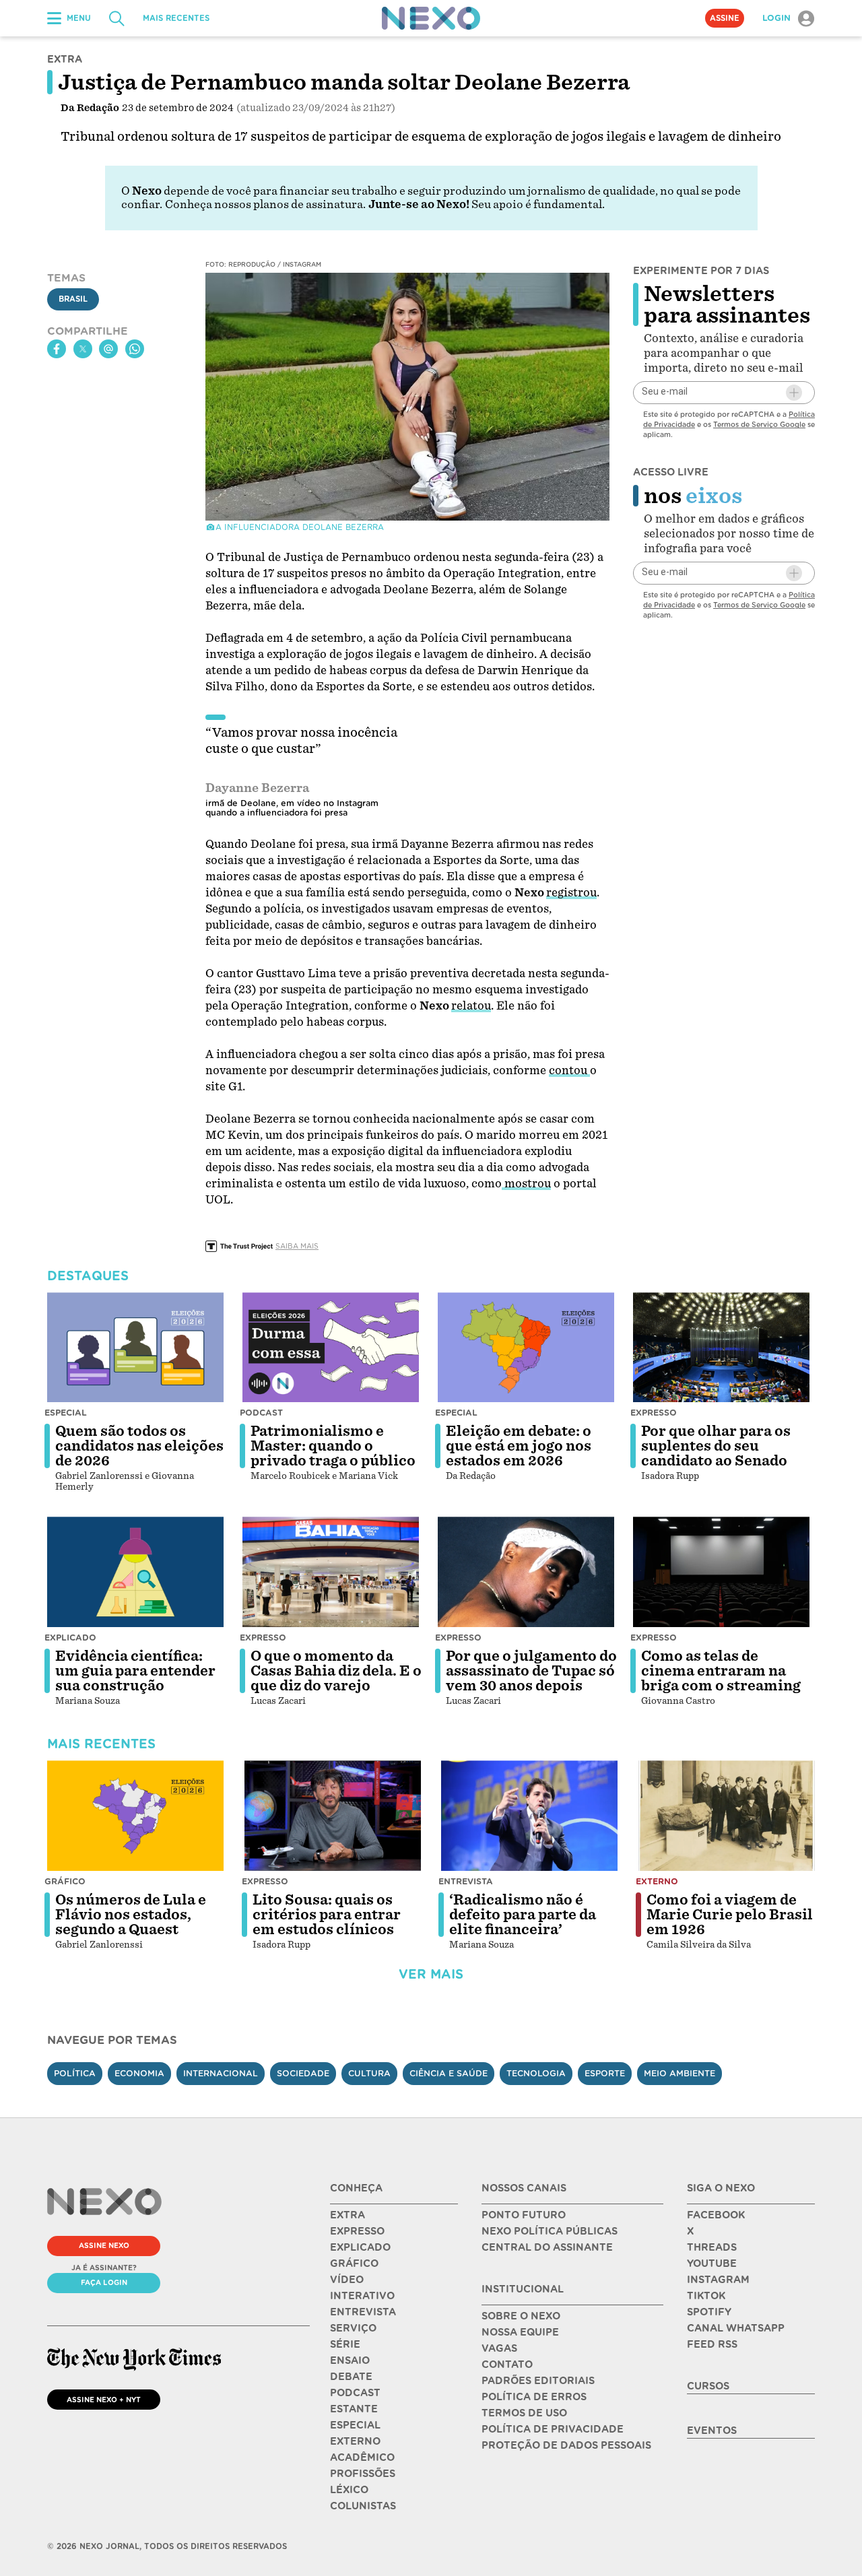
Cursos (708, 2386)
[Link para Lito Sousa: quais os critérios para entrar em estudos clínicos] (333, 1816)
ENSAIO (350, 2360)
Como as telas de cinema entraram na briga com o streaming (721, 1671)
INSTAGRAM (718, 2280)
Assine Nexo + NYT (104, 2400)
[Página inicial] (431, 18)
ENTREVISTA (363, 2312)
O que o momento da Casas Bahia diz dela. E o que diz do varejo (336, 1671)
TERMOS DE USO (524, 2413)
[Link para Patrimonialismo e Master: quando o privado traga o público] (331, 1348)
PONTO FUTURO (524, 2215)
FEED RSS (712, 2344)
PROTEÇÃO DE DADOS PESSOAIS (566, 2445)
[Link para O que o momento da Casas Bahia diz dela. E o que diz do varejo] (331, 1572)
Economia (139, 2073)
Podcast (261, 1413)
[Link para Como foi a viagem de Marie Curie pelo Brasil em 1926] (727, 1816)
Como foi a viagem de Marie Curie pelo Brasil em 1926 (730, 1915)
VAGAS (499, 2348)
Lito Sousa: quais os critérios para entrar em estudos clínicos (327, 1915)
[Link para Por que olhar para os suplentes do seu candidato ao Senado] (721, 1348)
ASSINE (725, 18)
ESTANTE (354, 2409)
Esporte (605, 2073)
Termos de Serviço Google (759, 424)
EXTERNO (355, 2441)
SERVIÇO (353, 2328)
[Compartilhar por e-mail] (108, 349)
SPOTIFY (709, 2312)
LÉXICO (349, 2490)
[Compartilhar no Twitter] (83, 349)
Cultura (369, 2073)
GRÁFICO (354, 2264)
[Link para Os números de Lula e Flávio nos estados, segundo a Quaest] (135, 1816)
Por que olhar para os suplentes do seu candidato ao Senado (716, 1446)
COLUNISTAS (363, 2506)
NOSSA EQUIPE (520, 2332)
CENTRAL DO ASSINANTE (547, 2247)
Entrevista (466, 1881)
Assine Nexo (104, 2245)
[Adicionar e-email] (794, 393)
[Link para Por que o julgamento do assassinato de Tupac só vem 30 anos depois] (526, 1572)
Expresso (654, 1413)
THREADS (712, 2247)
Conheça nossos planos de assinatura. (265, 204)
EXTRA (347, 2215)
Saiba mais (297, 1246)
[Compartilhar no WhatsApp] (135, 349)
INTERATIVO (362, 2296)
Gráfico (65, 1881)
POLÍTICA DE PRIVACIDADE (553, 2429)
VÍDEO (347, 2280)
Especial (66, 1413)
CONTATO (507, 2365)
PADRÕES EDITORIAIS (538, 2381)
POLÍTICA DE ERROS (534, 2397)
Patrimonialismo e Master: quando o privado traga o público (333, 1446)
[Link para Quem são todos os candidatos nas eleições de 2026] (135, 1348)
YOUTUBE (712, 2264)
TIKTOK (706, 2296)
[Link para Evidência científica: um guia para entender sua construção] (135, 1572)
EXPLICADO (360, 2247)
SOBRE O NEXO (521, 2316)
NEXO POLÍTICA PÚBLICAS (550, 2231)
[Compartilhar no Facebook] (57, 349)
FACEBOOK (716, 2215)
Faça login (104, 2282)
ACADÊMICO (362, 2457)
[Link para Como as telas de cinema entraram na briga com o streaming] (721, 1572)
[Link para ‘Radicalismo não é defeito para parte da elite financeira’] (529, 1816)
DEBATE (351, 2377)
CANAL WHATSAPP (736, 2328)
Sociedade (303, 2073)
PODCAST (355, 2393)
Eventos (712, 2431)
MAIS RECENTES (176, 18)
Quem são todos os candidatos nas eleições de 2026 (139, 1446)
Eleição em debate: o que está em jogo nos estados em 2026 (519, 1446)
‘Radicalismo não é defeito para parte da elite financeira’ (523, 1915)
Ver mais (431, 1974)
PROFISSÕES (363, 2474)
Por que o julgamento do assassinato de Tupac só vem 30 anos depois (531, 1671)
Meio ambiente (679, 2073)
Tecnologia (536, 2073)
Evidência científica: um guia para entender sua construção (135, 1671)
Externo (657, 1881)
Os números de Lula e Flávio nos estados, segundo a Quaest (131, 1915)
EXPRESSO (357, 2231)
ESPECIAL (355, 2425)
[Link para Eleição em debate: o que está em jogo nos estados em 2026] (526, 1348)
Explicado (70, 1638)
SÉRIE (345, 2344)
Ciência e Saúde (449, 2073)
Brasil (73, 300)
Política (75, 2073)
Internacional (221, 2073)
